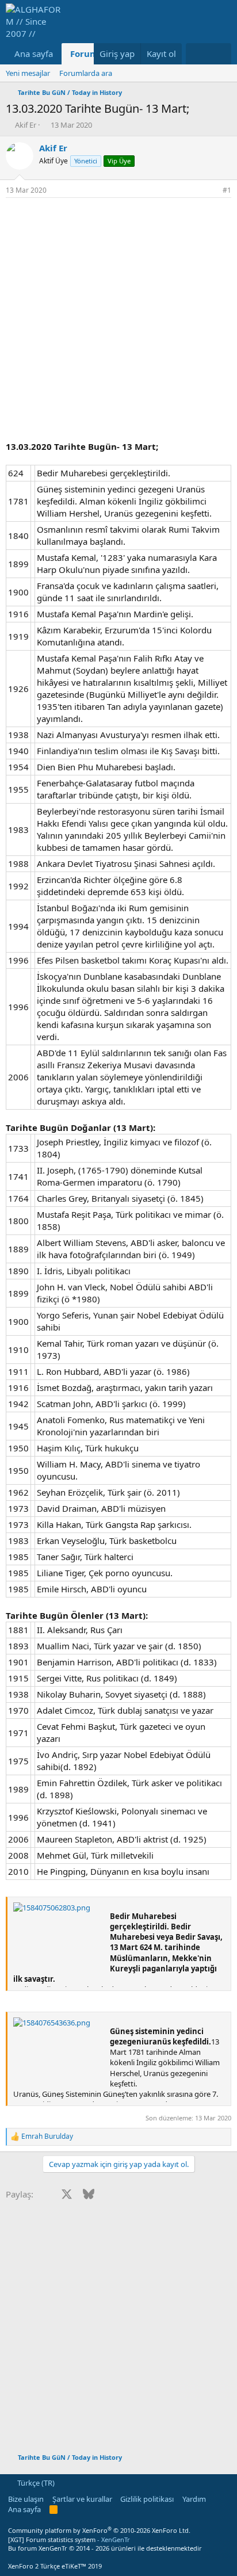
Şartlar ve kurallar (82, 2499)
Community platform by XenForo (99, 2530)
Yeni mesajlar (28, 73)
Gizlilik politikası (147, 2499)
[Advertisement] (118, 322)
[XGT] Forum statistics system (69, 2539)
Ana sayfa (34, 53)
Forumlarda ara (86, 73)
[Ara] (220, 54)
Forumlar (90, 53)
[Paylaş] (211, 191)
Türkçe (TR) (35, 2483)
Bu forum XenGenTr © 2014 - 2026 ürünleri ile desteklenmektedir (105, 2548)
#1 (227, 190)
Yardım (194, 2499)
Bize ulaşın (26, 2499)
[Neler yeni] (197, 54)
